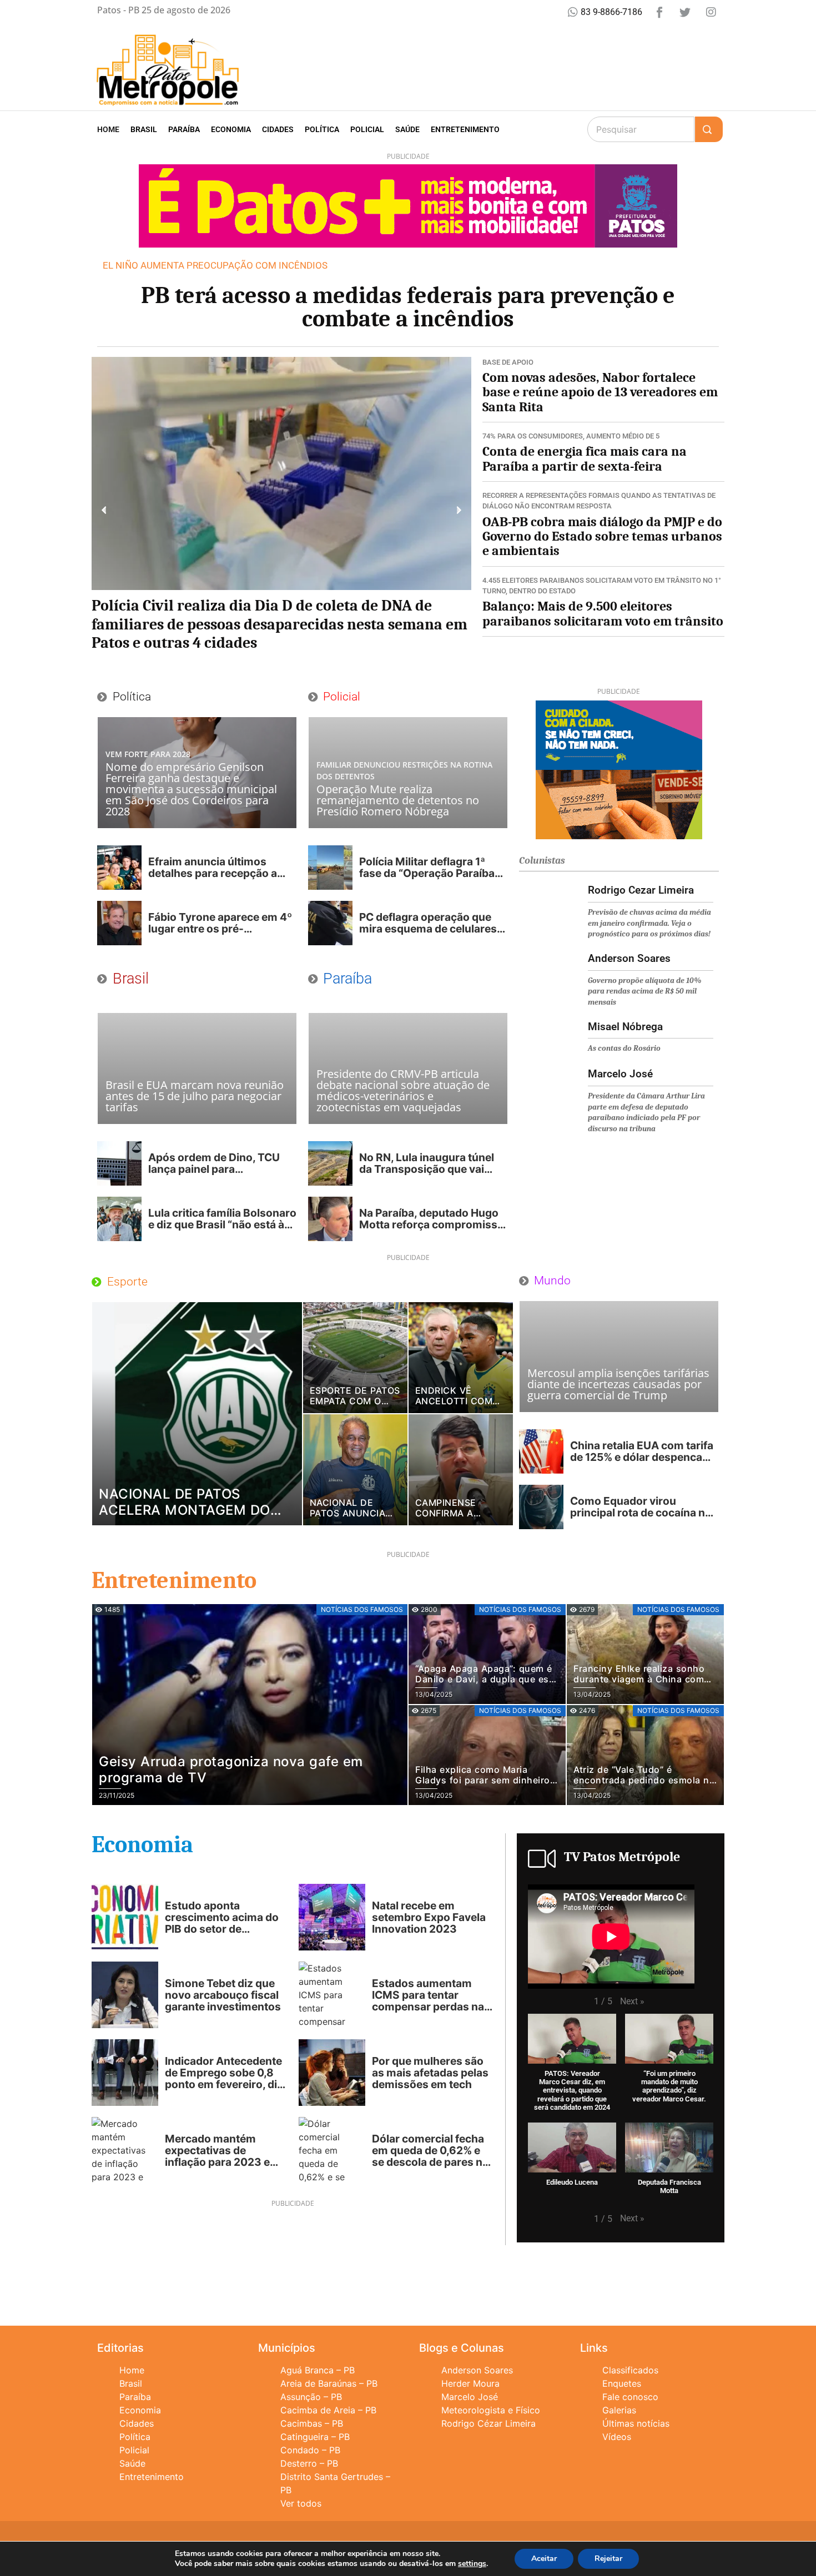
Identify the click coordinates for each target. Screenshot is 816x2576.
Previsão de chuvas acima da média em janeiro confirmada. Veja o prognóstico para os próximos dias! (649, 923)
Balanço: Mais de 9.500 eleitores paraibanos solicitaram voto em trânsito (603, 613)
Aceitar (544, 2559)
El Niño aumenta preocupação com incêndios (215, 265)
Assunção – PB (311, 2397)
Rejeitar (608, 2559)
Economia (231, 129)
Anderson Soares (477, 2370)
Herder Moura (470, 2383)
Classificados (630, 2370)
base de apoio (508, 362)
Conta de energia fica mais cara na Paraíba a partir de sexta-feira (585, 458)
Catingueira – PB (315, 2437)
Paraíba (184, 129)
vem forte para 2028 (148, 754)
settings (472, 2564)
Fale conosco (630, 2397)
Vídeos (617, 2437)
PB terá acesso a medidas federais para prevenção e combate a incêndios (408, 307)
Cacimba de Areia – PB (328, 2410)
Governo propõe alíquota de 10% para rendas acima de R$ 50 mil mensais (645, 991)
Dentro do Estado (542, 591)
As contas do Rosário (624, 1048)
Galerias (619, 2410)
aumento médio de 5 (623, 436)
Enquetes (622, 2383)
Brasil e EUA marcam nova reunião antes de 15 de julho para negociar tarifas (195, 1096)
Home (108, 129)
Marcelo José (470, 2397)
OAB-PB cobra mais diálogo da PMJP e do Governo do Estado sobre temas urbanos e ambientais (602, 536)
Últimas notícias (636, 2423)
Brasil (144, 129)
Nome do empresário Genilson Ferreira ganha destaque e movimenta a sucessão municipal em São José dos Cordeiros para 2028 (191, 789)
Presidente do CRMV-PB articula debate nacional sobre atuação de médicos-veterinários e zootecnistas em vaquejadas (403, 1090)
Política (322, 129)
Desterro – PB (309, 2463)
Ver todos (301, 2503)
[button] (104, 510)
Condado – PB (310, 2450)
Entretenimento (465, 129)
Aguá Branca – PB (318, 2370)
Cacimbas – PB (312, 2423)
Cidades (278, 129)
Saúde (407, 129)
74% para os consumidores (533, 436)
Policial (367, 129)
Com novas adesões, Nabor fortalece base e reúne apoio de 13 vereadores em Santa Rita (600, 392)
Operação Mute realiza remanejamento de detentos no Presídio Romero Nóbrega (398, 800)
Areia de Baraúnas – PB (329, 2383)
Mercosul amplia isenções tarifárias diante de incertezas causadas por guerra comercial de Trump (618, 1384)
